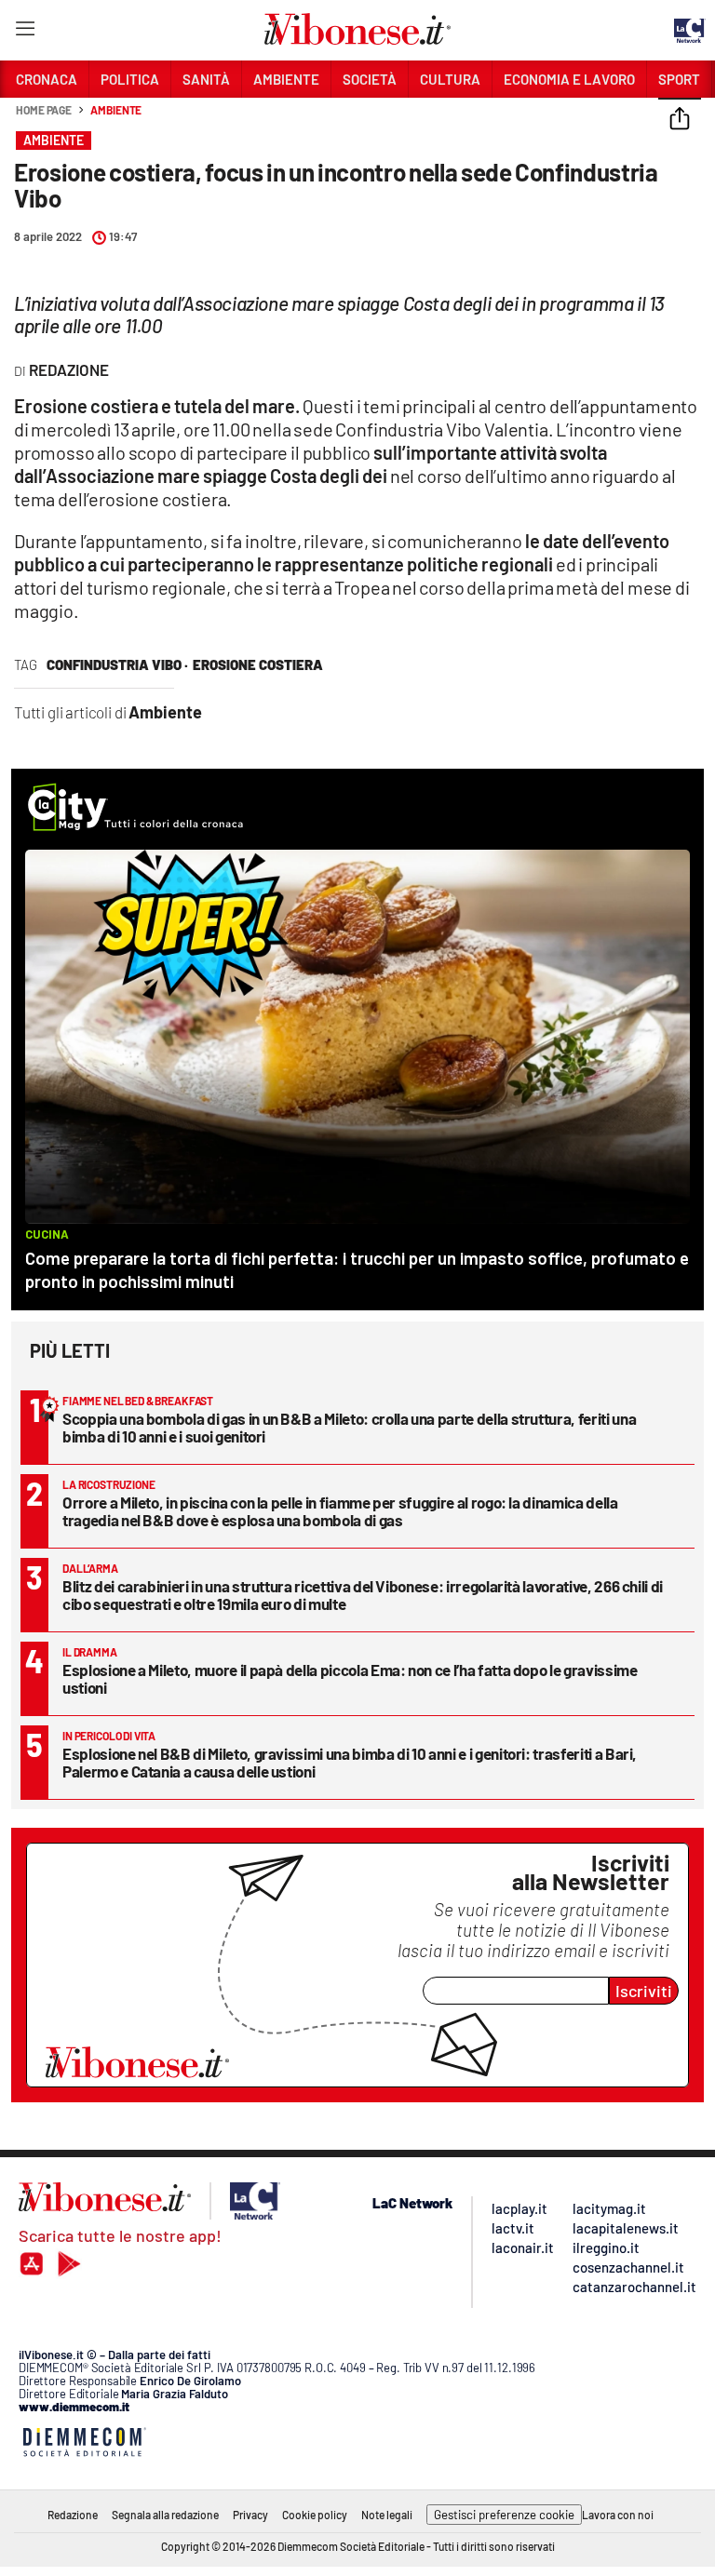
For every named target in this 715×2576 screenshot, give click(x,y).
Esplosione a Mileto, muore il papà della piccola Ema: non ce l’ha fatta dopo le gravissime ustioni (350, 1678)
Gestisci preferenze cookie (504, 2515)
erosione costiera (258, 664)
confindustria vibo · (117, 664)
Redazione (73, 2515)
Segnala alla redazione (165, 2515)
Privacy (250, 2515)
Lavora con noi (618, 2515)
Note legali (387, 2515)
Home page (44, 110)
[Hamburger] (25, 32)
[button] (680, 120)
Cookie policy (315, 2515)
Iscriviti (644, 1991)
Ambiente (116, 110)
